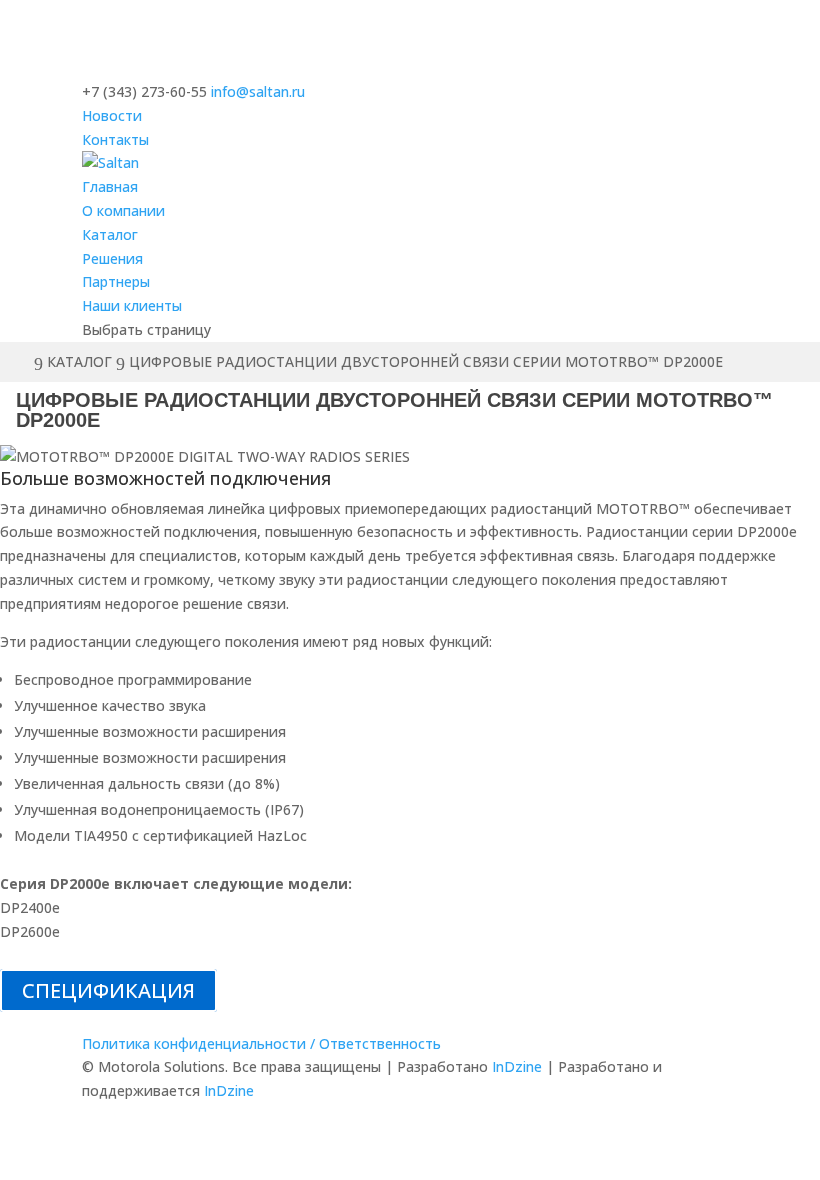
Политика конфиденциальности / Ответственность (261, 1043)
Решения (112, 258)
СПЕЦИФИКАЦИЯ (108, 990)
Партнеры (116, 281)
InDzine (517, 1066)
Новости (112, 115)
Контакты (115, 139)
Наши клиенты (132, 305)
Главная (110, 186)
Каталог (110, 234)
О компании (123, 210)
